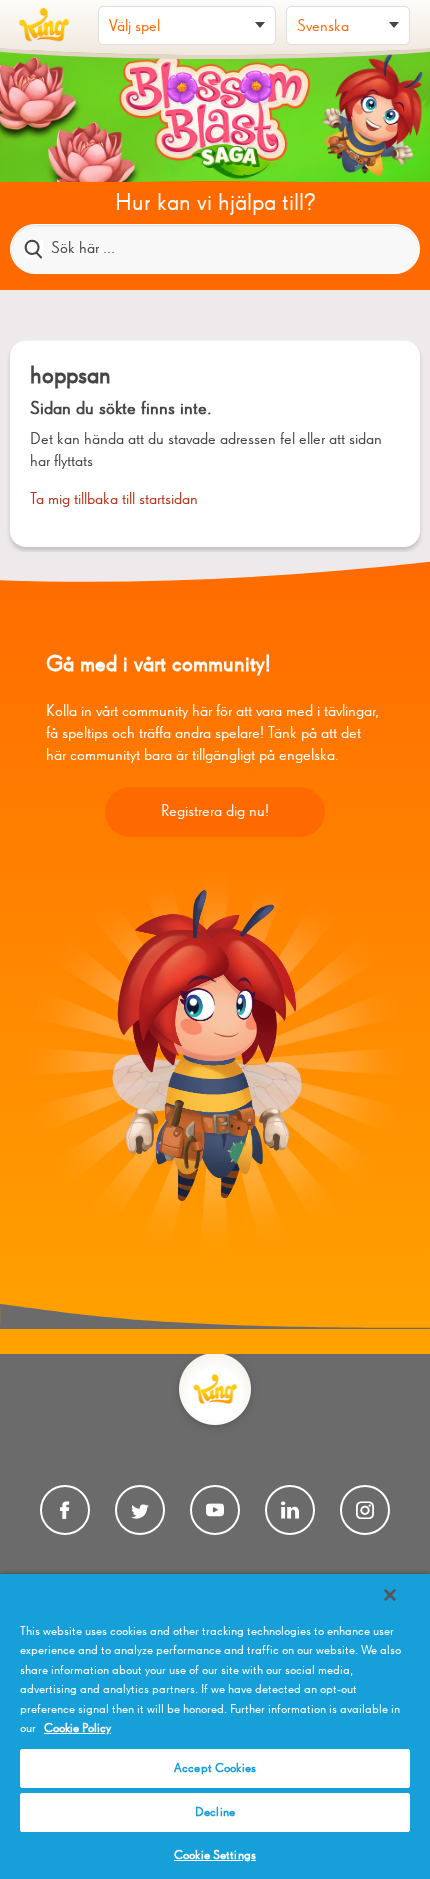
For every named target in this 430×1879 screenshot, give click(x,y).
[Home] (44, 25)
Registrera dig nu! (215, 812)
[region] (215, 1726)
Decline (215, 1812)
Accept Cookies (215, 1768)
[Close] (390, 1595)
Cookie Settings (215, 1855)
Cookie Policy (77, 1728)
